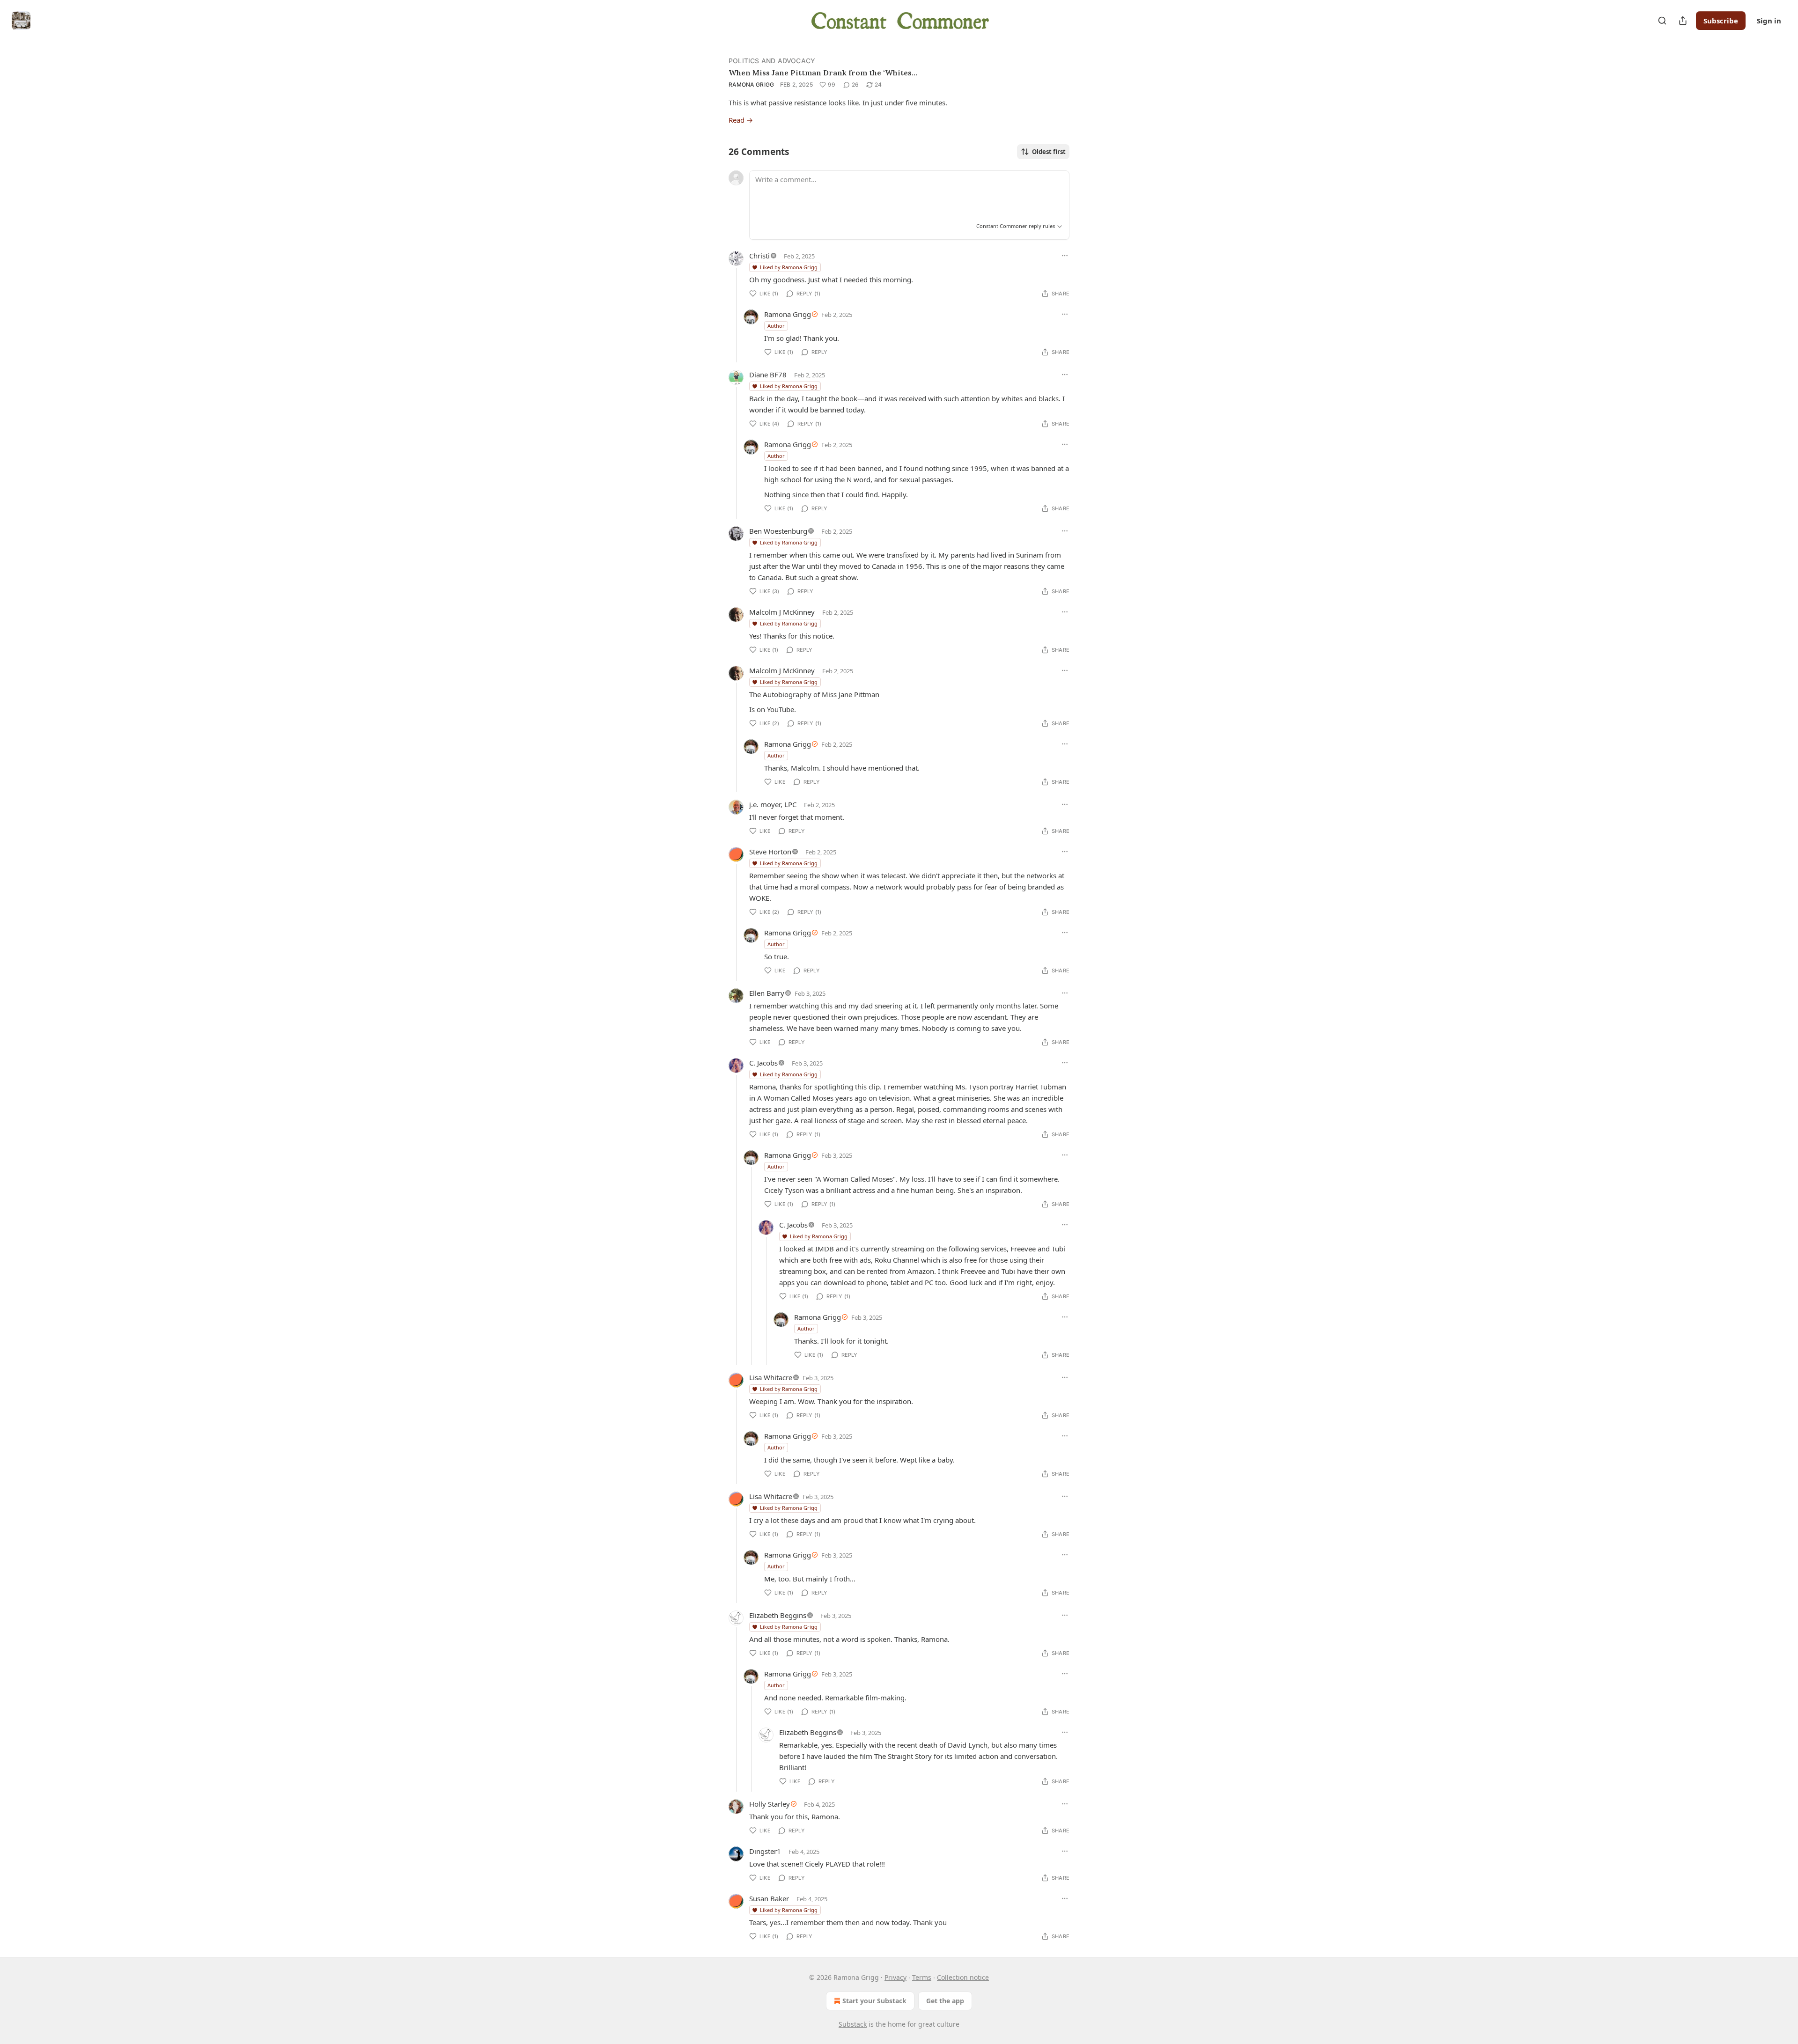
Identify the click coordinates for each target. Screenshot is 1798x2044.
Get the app (945, 2001)
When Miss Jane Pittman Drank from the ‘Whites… (823, 73)
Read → (741, 120)
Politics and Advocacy (772, 61)
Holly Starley (770, 1804)
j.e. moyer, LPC (773, 804)
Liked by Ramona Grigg (789, 267)
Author (776, 326)
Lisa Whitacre (771, 1377)
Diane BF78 (768, 375)
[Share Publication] (1683, 21)
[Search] (1662, 21)
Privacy (895, 1977)
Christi (759, 256)
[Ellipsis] (1065, 256)
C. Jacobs (763, 1063)
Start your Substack (874, 2001)
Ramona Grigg (752, 85)
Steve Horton (770, 852)
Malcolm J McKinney (782, 612)
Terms (922, 1977)
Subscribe (1721, 21)
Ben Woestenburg (778, 531)
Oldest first (1049, 152)
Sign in (1769, 21)
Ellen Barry (767, 993)
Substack (853, 2024)
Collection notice (963, 1977)
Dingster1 (765, 1851)
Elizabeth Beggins (778, 1615)
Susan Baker (769, 1898)
